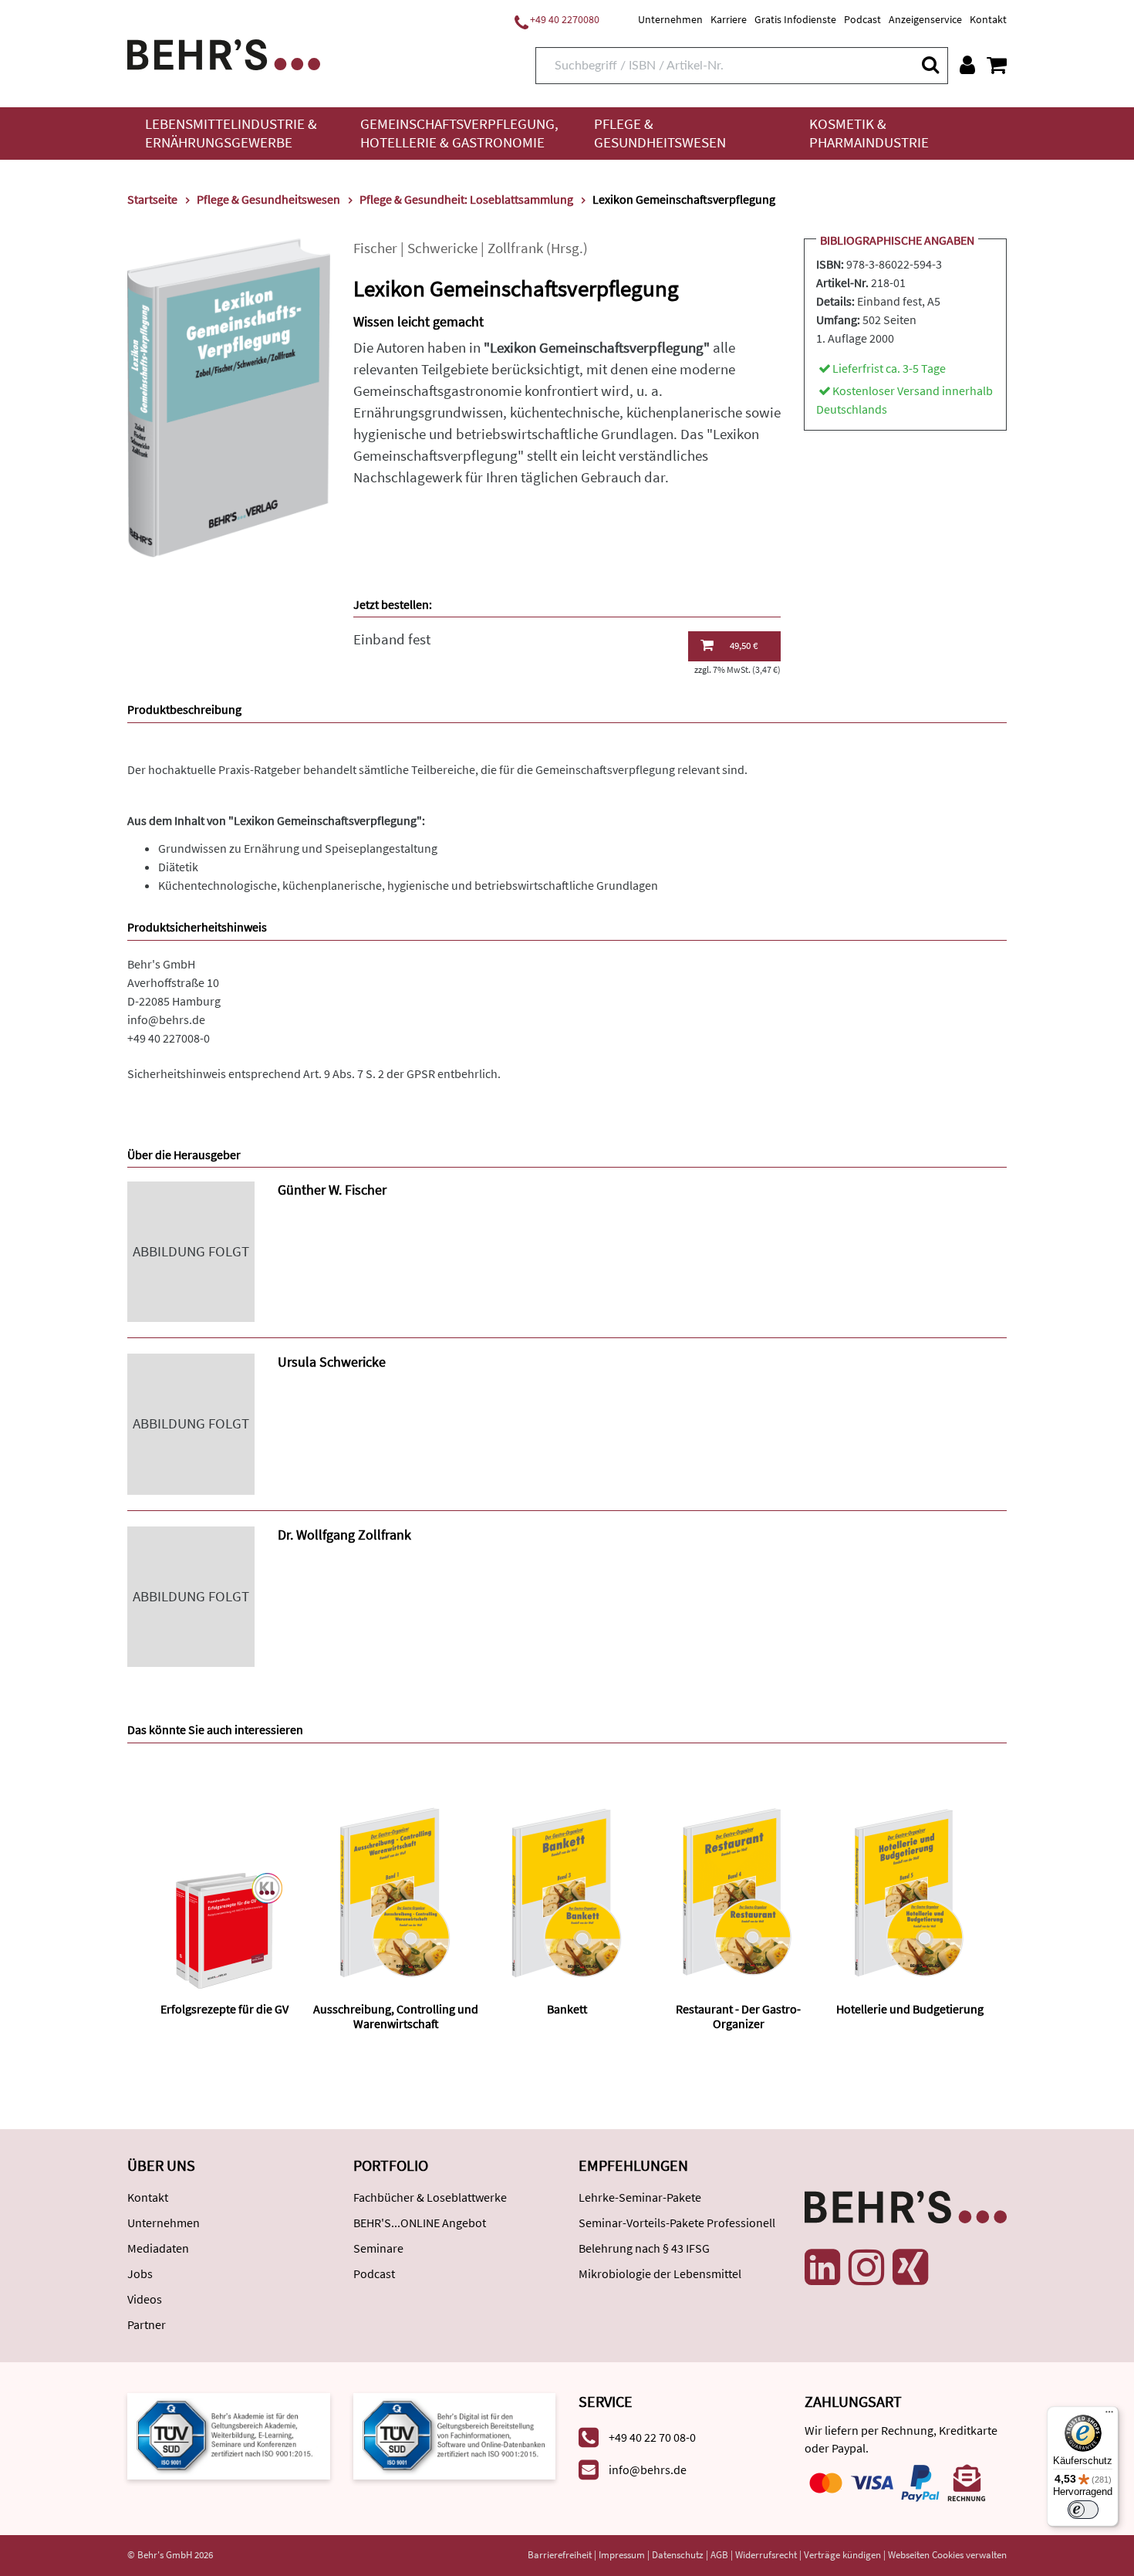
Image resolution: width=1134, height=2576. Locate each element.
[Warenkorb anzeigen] (997, 65)
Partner (147, 2324)
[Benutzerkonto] (967, 65)
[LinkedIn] (822, 2267)
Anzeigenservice (925, 19)
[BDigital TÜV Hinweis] (229, 2434)
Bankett (567, 2009)
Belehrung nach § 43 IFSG (644, 2248)
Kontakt (988, 19)
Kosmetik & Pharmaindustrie (869, 133)
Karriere (729, 19)
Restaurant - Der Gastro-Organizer (738, 2016)
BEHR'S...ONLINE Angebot (420, 2223)
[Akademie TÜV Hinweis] (455, 2434)
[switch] (1083, 2510)
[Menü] (1109, 2415)
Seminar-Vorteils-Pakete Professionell (677, 2223)
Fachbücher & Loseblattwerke (430, 2197)
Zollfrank (515, 248)
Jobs (140, 2273)
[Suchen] (930, 64)
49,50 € (744, 646)
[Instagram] (866, 2267)
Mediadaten (158, 2248)
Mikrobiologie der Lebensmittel (660, 2273)
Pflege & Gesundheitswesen (660, 133)
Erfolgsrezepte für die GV (224, 2009)
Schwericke (442, 248)
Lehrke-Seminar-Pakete (640, 2197)
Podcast (862, 19)
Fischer (375, 248)
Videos (145, 2299)
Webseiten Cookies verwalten (947, 2555)
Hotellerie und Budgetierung (910, 2009)
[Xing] (910, 2267)
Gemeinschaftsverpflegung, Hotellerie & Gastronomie (459, 133)
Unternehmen (670, 19)
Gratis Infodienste (795, 19)
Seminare (378, 2248)
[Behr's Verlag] (224, 53)
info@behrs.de (166, 1019)
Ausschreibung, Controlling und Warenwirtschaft (396, 2016)
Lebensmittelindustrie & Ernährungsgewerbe (231, 133)
